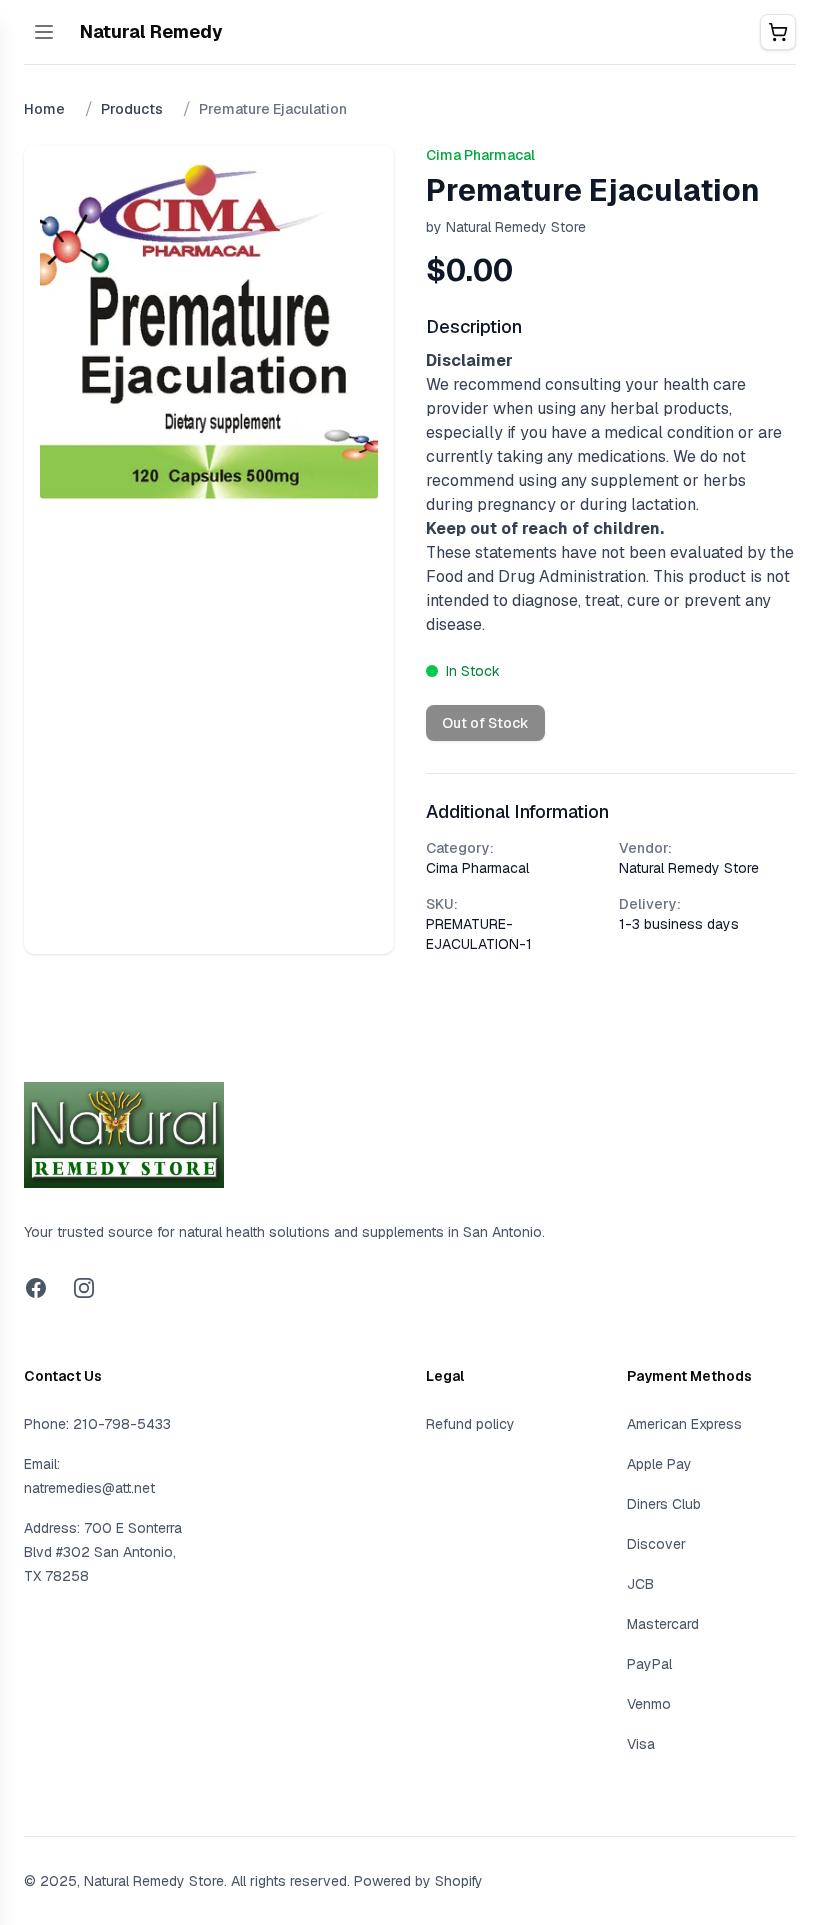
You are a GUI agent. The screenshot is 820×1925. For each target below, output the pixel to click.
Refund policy (470, 1424)
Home (44, 109)
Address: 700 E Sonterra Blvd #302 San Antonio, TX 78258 (103, 1552)
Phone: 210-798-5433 (97, 1424)
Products (132, 109)
